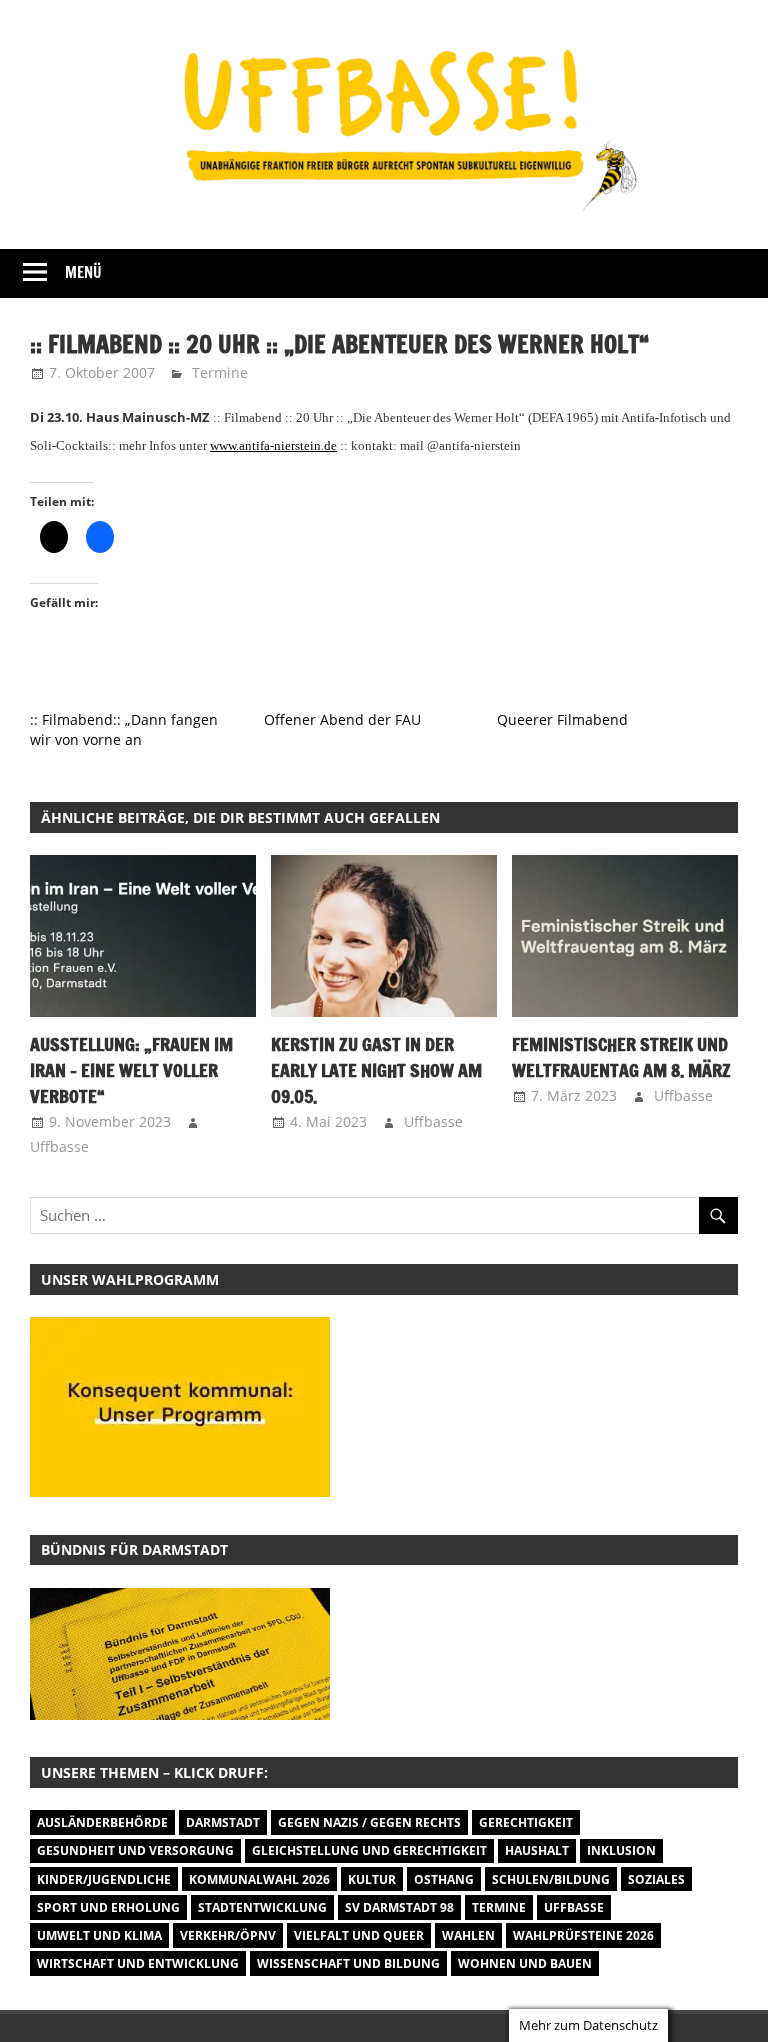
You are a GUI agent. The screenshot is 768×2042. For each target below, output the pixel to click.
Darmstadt (223, 1822)
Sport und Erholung (108, 1907)
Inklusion (621, 1850)
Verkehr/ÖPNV (228, 1935)
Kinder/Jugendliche (104, 1879)
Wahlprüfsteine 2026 (583, 1935)
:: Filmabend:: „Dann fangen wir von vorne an (124, 729)
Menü (83, 272)
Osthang (444, 1879)
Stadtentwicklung (262, 1907)
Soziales (656, 1879)
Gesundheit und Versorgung (135, 1850)
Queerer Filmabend (562, 719)
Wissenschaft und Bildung (348, 1963)
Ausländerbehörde (102, 1822)
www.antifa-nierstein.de (273, 445)
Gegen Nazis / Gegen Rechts (369, 1822)
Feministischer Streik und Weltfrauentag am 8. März (621, 1057)
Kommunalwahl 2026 (259, 1879)
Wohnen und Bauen (525, 1963)
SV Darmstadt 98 (399, 1907)
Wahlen (468, 1935)
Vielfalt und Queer (359, 1935)
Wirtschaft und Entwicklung (138, 1963)
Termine (220, 372)
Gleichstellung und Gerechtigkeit (369, 1850)
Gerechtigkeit (526, 1822)
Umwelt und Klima (99, 1935)
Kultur (372, 1879)
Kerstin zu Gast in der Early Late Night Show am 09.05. (376, 1070)
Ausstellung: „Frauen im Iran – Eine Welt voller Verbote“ (131, 1070)
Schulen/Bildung (551, 1879)
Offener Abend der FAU (342, 719)
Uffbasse (59, 1146)
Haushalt (537, 1850)
